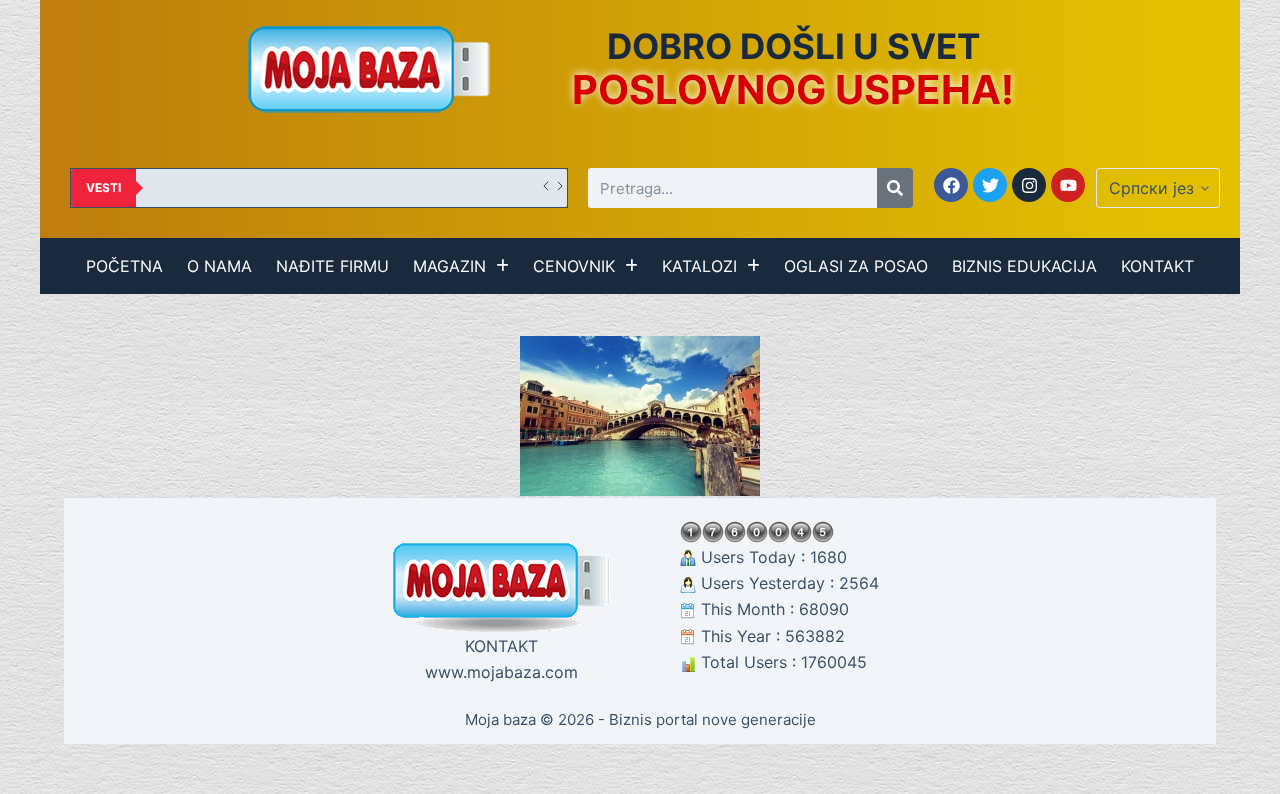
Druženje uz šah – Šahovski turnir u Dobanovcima (309, 187)
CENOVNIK (574, 266)
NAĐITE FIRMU (332, 266)
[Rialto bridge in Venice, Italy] (640, 416)
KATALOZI (699, 266)
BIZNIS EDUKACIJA (1024, 266)
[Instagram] (1029, 185)
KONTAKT (1157, 266)
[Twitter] (990, 185)
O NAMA (219, 266)
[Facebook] (951, 185)
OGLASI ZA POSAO (856, 266)
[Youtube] (1068, 185)
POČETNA (124, 266)
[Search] (895, 188)
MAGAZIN (449, 266)
